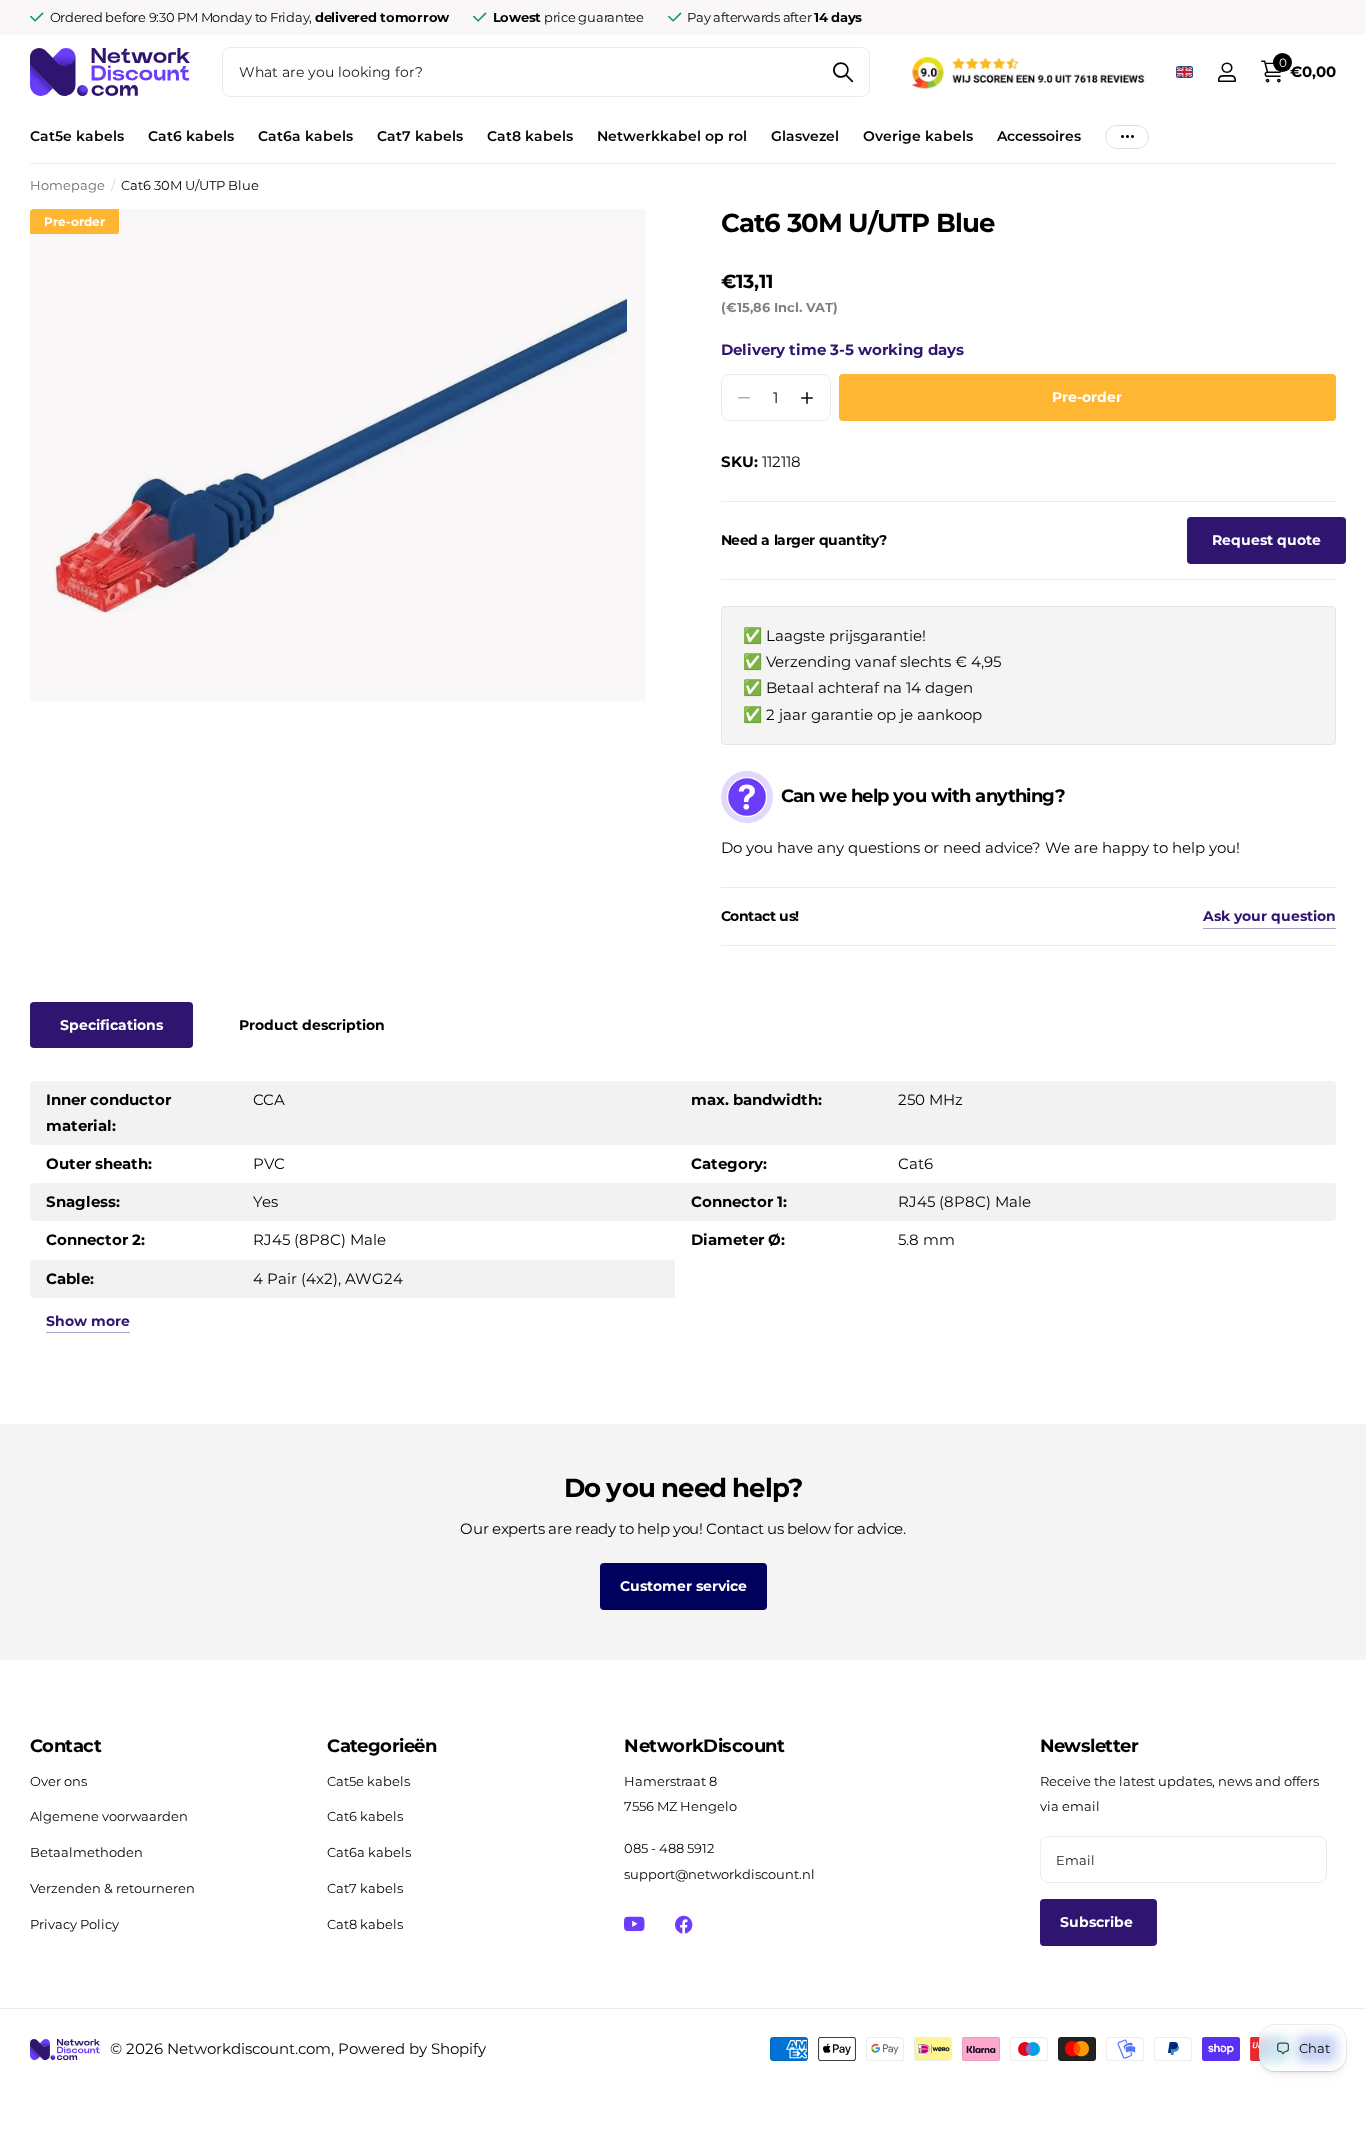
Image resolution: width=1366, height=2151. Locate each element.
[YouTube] (634, 1924)
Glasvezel (805, 136)
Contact (65, 1746)
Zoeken (842, 72)
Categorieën (381, 1746)
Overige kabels (918, 136)
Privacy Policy (74, 1924)
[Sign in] (1226, 72)
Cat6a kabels (305, 136)
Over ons (58, 1781)
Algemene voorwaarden (109, 1816)
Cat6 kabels (191, 136)
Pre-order (1087, 397)
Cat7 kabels (420, 136)
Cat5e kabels (77, 136)
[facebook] (683, 1924)
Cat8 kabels (530, 136)
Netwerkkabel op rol (672, 136)
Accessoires (1039, 136)
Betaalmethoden (86, 1852)
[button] (807, 397)
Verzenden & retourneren (112, 1888)
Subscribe (1098, 1922)
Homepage (67, 185)
